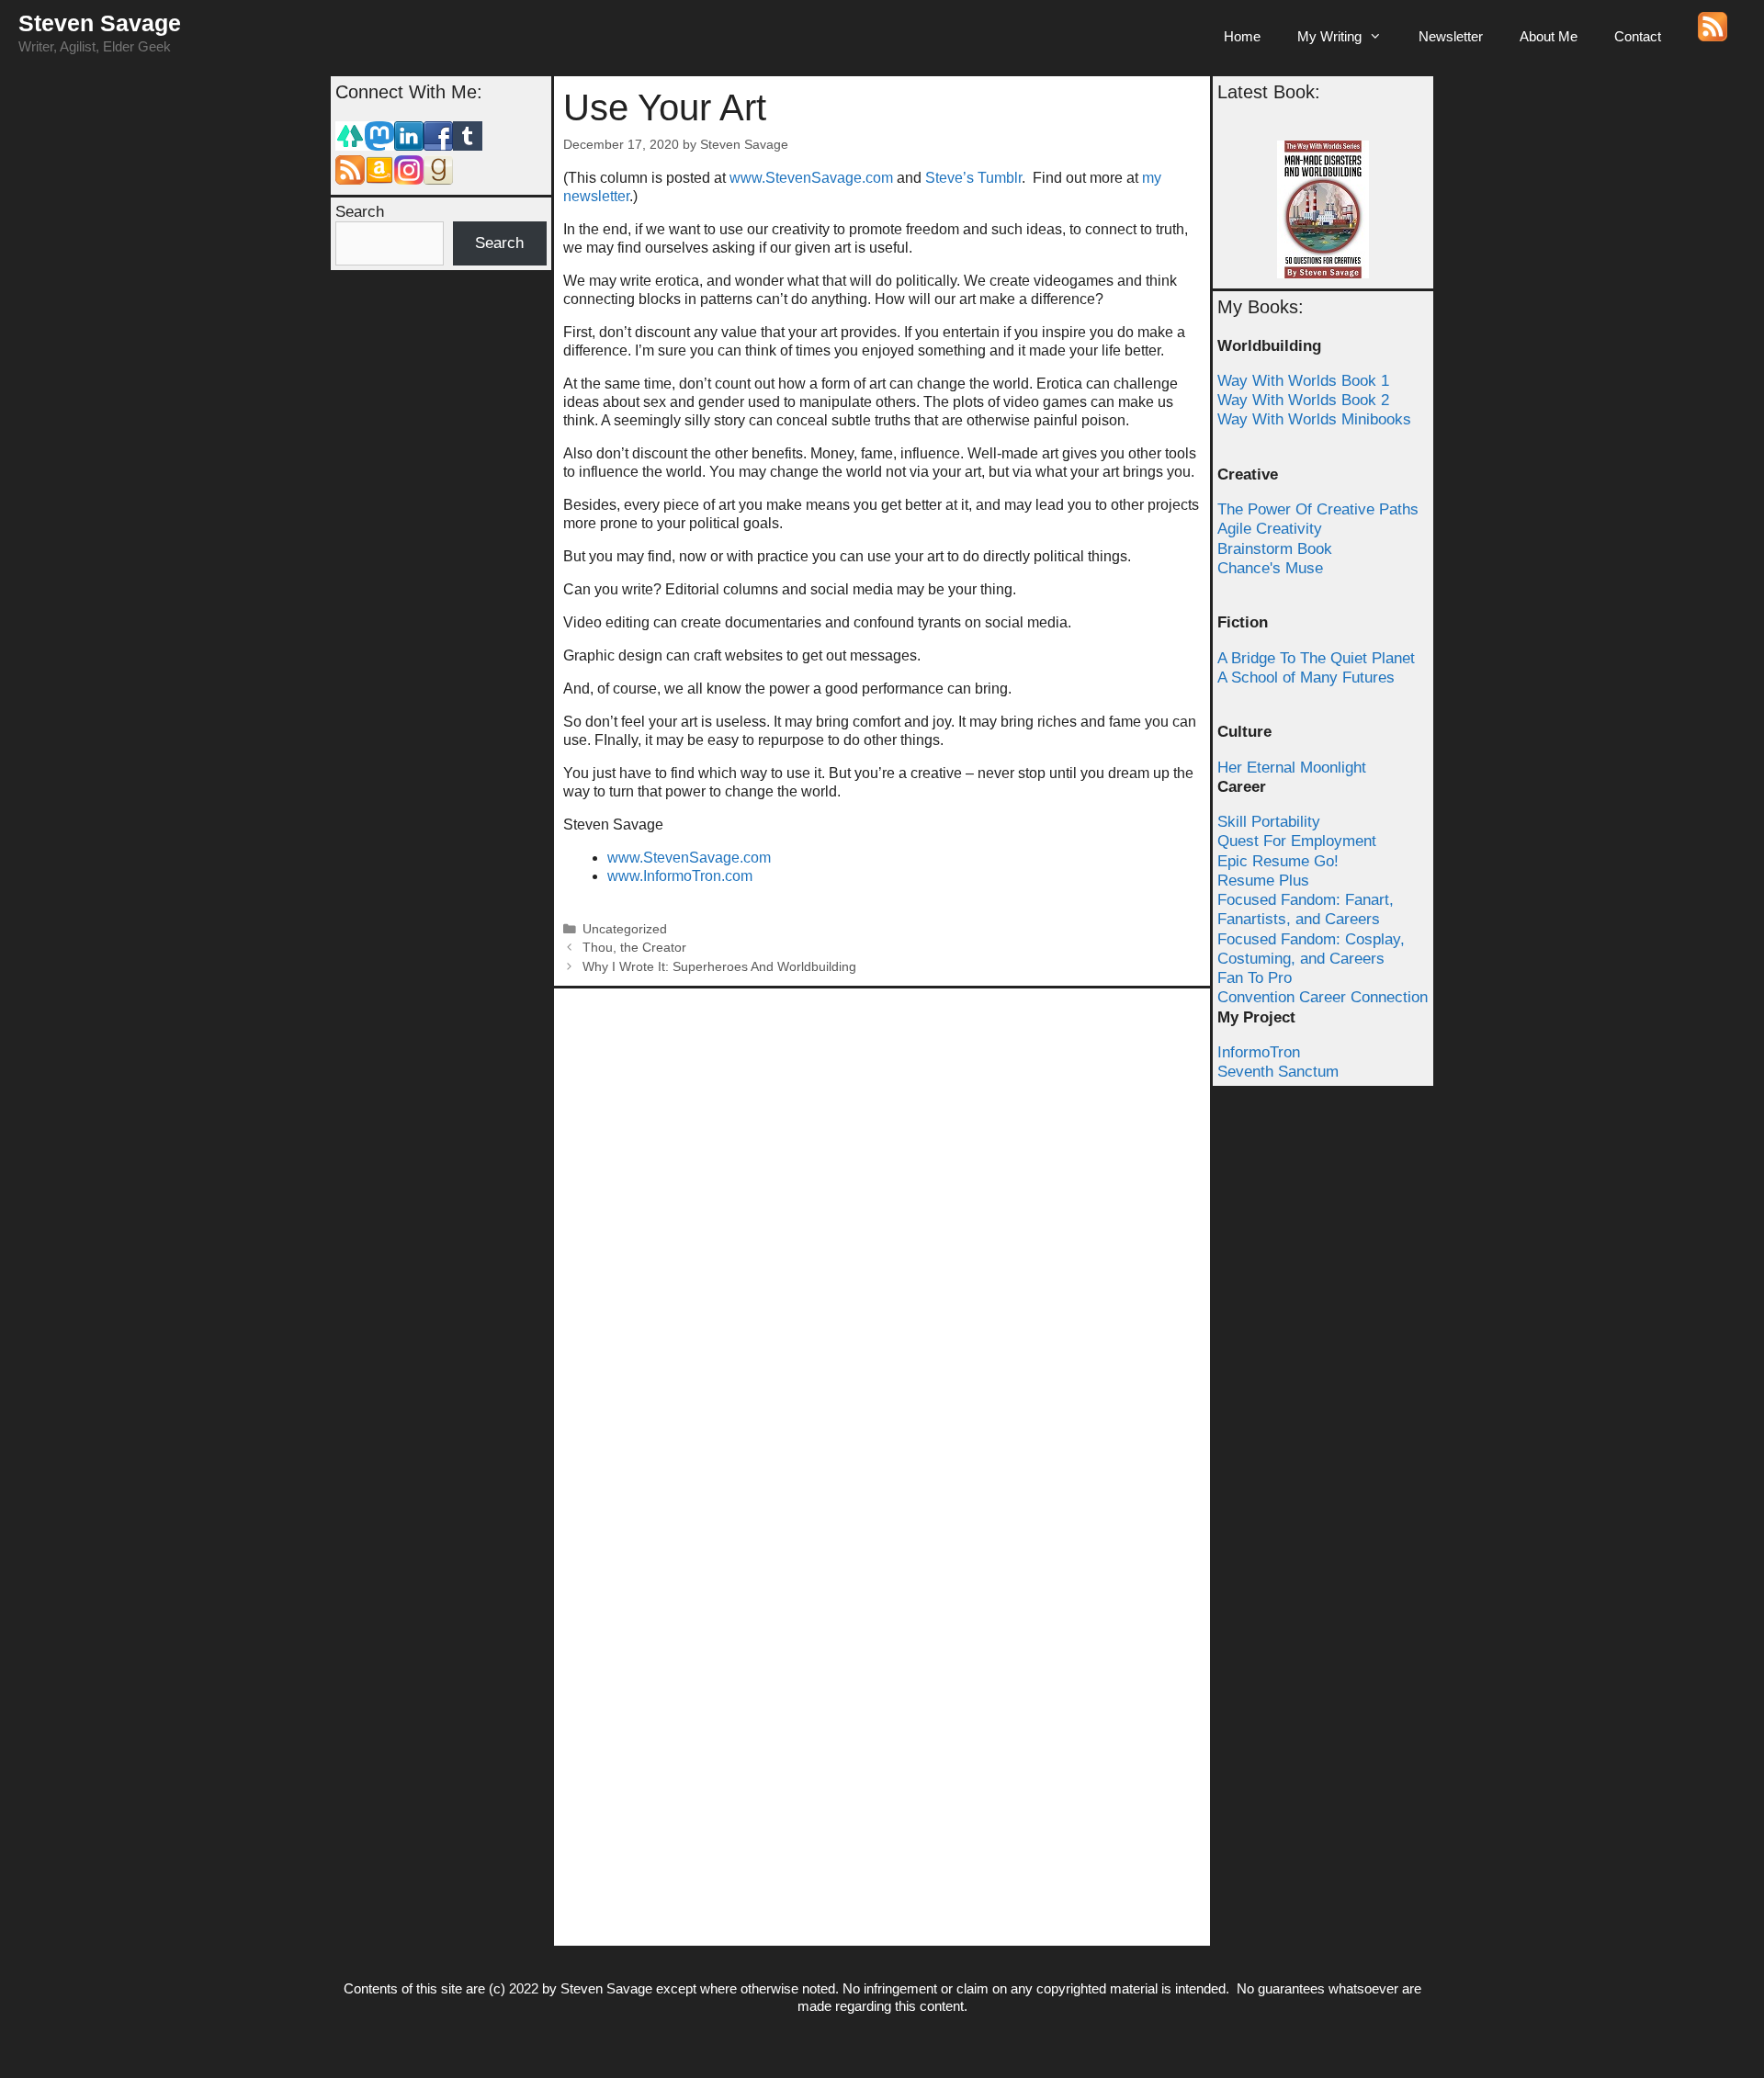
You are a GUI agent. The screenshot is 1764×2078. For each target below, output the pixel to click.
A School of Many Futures (1306, 678)
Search (360, 212)
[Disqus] (882, 1227)
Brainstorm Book (1275, 549)
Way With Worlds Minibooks (1314, 419)
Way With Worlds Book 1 (1303, 381)
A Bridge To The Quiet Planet (1316, 658)
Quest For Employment (1297, 841)
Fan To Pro (1255, 978)
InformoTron (1259, 1052)
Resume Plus (1263, 881)
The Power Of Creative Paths (1318, 509)
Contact (1638, 36)
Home (1242, 36)
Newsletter (1451, 36)
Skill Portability (1269, 822)
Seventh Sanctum (1278, 1072)
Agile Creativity (1270, 529)
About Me (1549, 36)
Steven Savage (100, 23)
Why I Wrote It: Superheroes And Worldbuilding (719, 967)
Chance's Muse (1270, 568)
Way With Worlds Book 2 (1303, 400)
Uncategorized (625, 929)
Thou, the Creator (634, 948)
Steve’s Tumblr (973, 178)
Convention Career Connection (1323, 997)
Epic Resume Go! (1278, 861)
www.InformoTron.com (680, 876)
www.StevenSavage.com (813, 178)
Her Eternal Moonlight (1292, 768)
